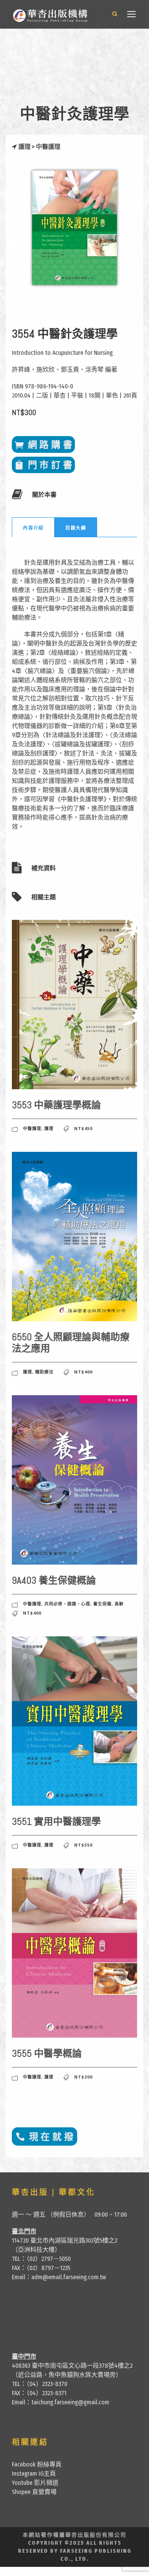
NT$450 (83, 1128)
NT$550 (83, 1845)
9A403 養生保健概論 (54, 1580)
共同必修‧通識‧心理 (67, 1604)
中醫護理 (48, 147)
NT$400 (83, 1372)
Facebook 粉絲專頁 (37, 2464)
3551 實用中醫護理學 (56, 1822)
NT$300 (83, 2077)
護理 (24, 147)
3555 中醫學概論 (47, 2054)
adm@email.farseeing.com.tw (69, 2277)
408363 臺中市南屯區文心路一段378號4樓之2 (72, 2366)
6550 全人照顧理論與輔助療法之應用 (71, 1343)
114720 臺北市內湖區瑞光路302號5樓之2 (65, 2240)
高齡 (119, 1604)
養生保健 (102, 1604)
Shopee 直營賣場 (34, 2492)
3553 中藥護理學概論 (56, 1105)
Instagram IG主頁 (34, 2474)
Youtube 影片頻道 (35, 2483)
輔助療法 (44, 1372)
